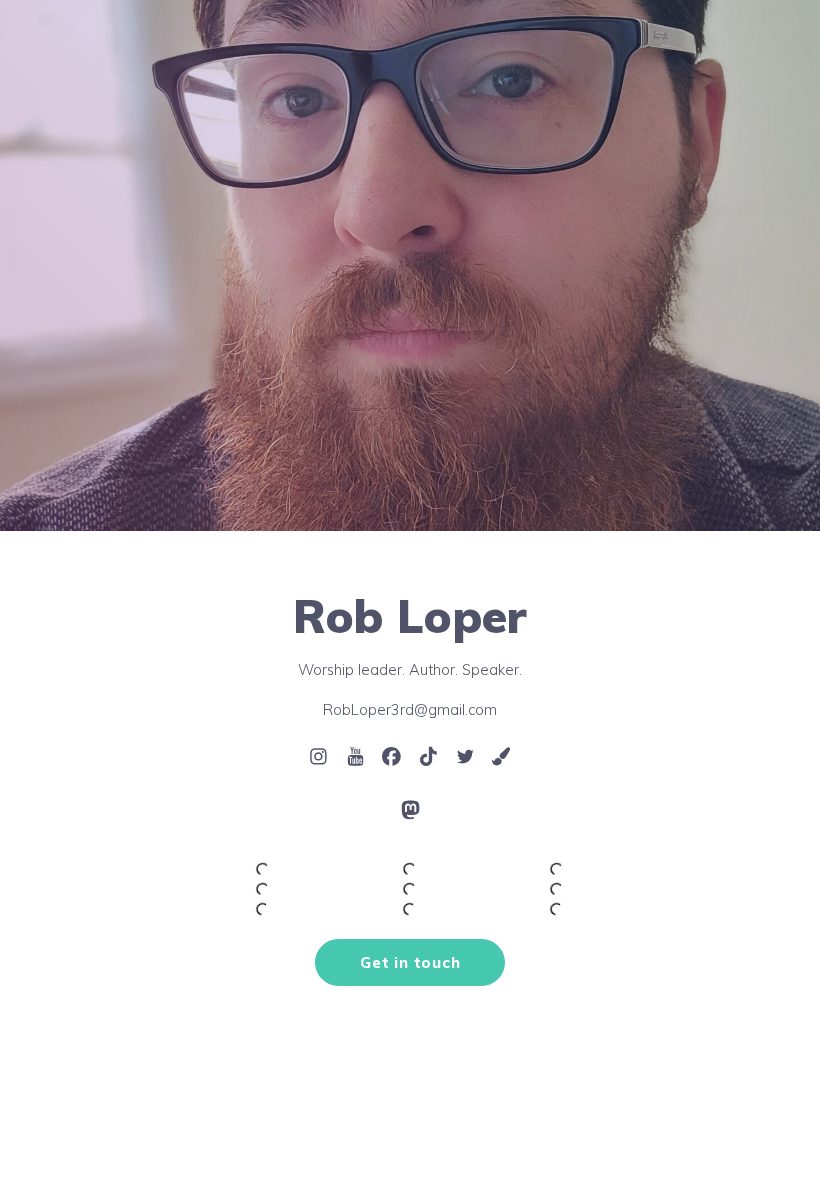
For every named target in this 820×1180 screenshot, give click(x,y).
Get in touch (410, 962)
